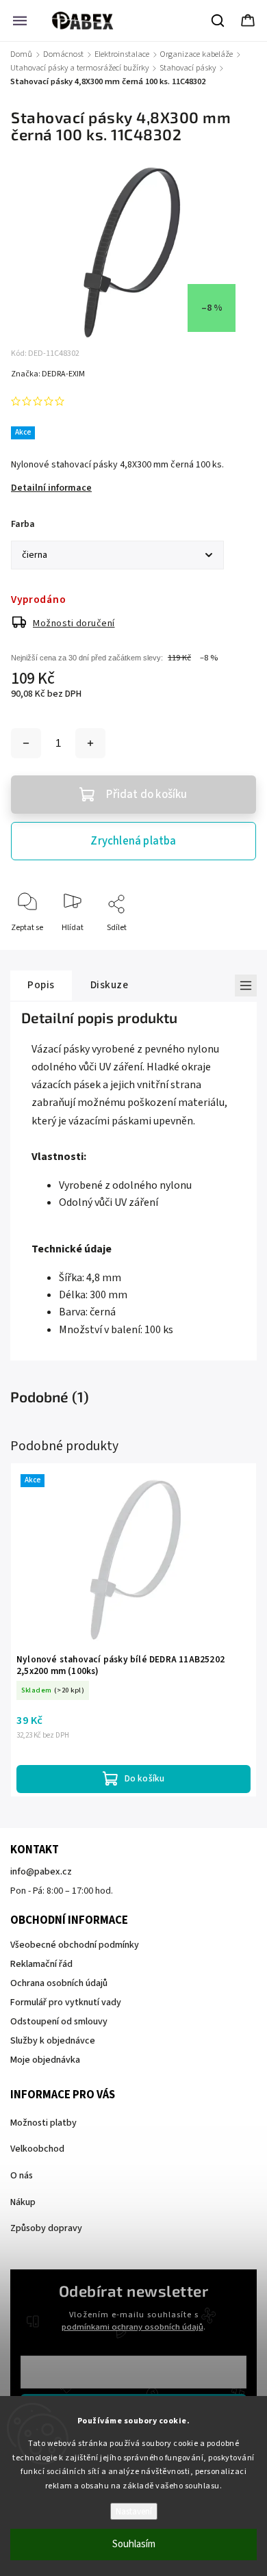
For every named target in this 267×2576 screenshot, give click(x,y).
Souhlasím (134, 2544)
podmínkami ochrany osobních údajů (132, 2327)
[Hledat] (218, 21)
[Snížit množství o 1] (26, 743)
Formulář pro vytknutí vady (66, 2002)
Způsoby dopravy (46, 2228)
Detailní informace (51, 488)
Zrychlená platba (133, 841)
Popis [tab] (41, 985)
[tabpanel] (133, 1630)
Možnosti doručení (74, 623)
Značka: (48, 374)
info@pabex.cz (41, 1872)
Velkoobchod (37, 2149)
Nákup (23, 2202)
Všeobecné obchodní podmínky (75, 1945)
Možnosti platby (43, 2123)
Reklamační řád (41, 1964)
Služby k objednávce (53, 2041)
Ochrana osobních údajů (59, 1983)
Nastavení (134, 2511)
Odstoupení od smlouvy (59, 2022)
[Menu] (20, 21)
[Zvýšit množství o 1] (90, 743)
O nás (22, 2176)
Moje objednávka (45, 2060)
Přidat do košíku (147, 795)
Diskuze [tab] (110, 985)
